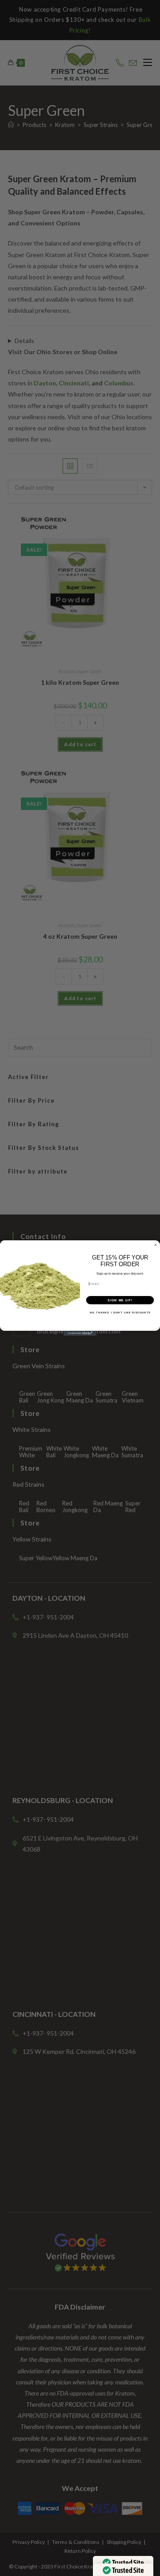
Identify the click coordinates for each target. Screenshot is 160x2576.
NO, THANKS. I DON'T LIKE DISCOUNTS (120, 1313)
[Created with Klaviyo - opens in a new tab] (80, 1333)
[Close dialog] (155, 1245)
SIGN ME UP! (120, 1300)
